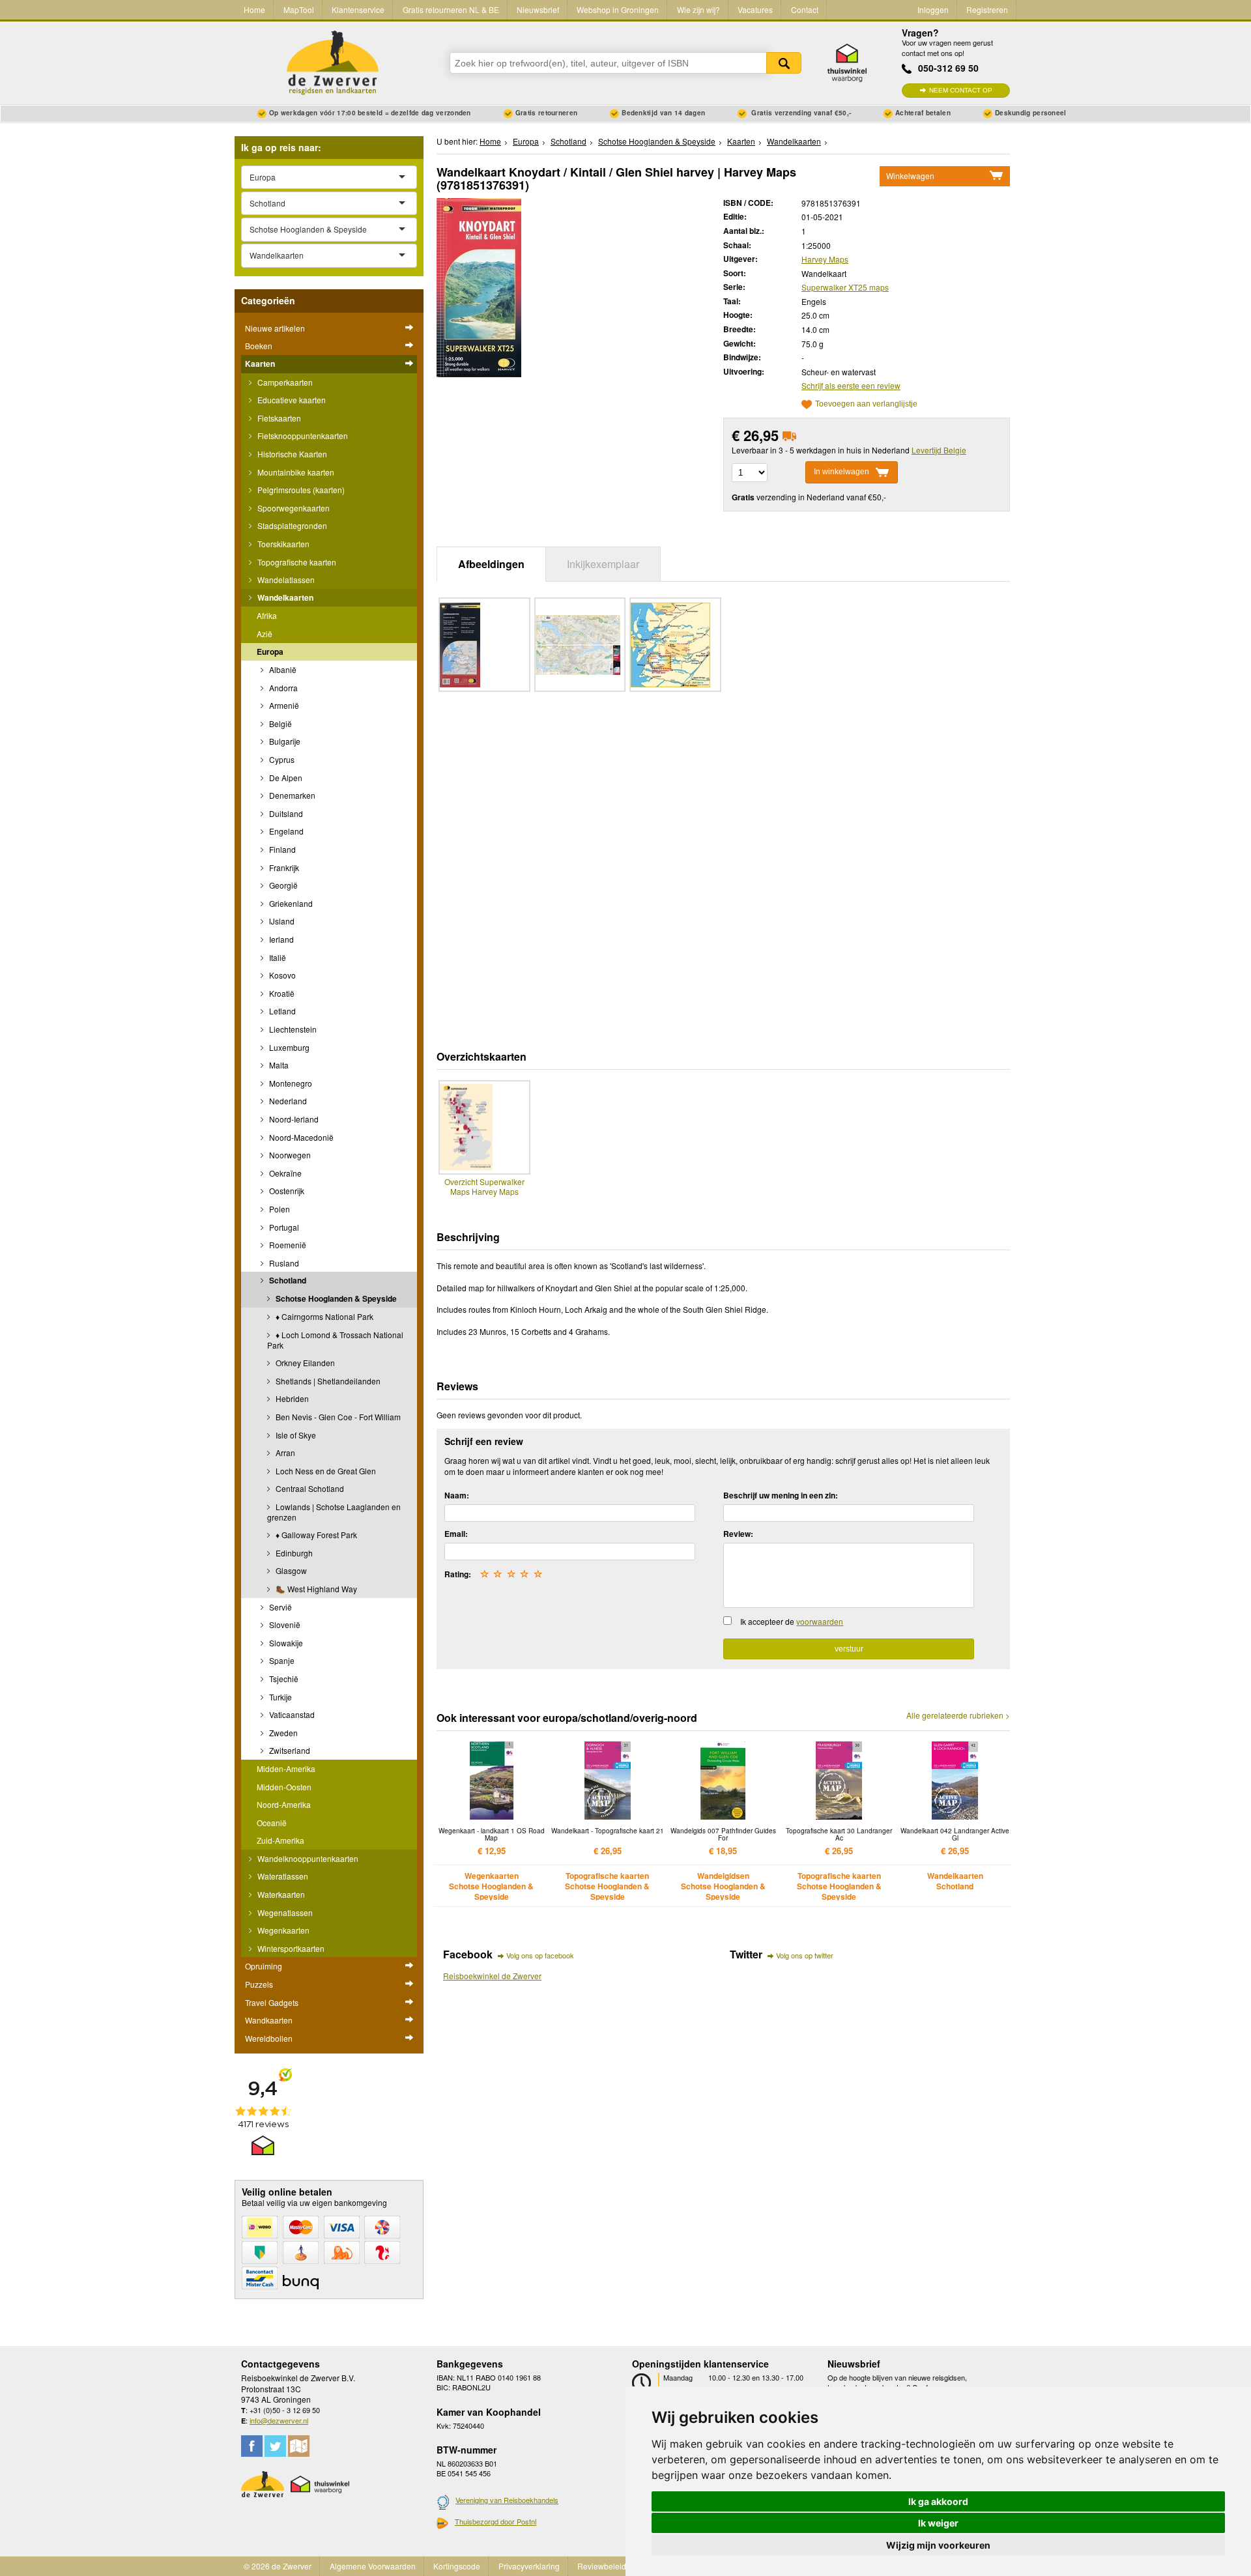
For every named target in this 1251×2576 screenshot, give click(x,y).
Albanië (282, 669)
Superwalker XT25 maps (845, 287)
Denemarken (291, 795)
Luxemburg (288, 1047)
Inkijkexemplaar (603, 564)
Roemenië (287, 1245)
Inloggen (933, 9)
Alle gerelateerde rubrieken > (958, 1715)
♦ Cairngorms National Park (324, 1316)
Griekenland (290, 903)
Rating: (458, 1574)
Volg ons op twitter (805, 1955)
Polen (279, 1209)
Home (254, 9)
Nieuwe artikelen (275, 328)
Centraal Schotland (309, 1488)
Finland (281, 849)
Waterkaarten (280, 1894)
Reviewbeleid (602, 2566)
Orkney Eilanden (304, 1363)
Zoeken (784, 63)
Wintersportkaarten (290, 1948)
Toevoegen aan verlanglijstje (866, 404)
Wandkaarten (269, 2020)
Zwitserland (289, 1750)
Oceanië (272, 1823)
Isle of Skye (295, 1435)
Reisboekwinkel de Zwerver (492, 1976)
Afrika (267, 615)
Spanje (281, 1660)
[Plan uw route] (299, 2446)
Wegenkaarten (282, 1930)
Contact (805, 9)
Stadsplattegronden (291, 525)
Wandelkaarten (284, 597)
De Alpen (285, 778)
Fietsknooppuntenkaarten (302, 436)
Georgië (282, 885)
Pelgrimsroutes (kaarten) (300, 490)
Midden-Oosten (284, 1787)
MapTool (299, 9)
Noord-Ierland (293, 1119)
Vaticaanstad (291, 1714)
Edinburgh (293, 1553)
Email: (456, 1534)
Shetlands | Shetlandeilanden (327, 1381)
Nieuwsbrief (538, 9)
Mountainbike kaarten (295, 472)
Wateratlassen (282, 1876)
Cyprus (281, 759)
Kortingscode (457, 2566)
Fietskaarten (278, 418)
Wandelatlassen (285, 580)
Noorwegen (289, 1155)
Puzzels (259, 1984)
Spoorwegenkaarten (293, 508)
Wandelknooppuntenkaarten (307, 1858)
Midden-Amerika (286, 1768)
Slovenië (284, 1624)
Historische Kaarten (291, 454)
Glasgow (290, 1570)
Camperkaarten (284, 382)
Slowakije (285, 1643)
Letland (281, 1011)
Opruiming (264, 1966)
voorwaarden (820, 1621)
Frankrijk (283, 867)
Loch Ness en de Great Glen (325, 1471)
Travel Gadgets (272, 2002)
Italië (277, 957)
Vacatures (755, 9)
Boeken (259, 346)
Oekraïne (284, 1173)
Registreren (987, 9)
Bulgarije (284, 741)
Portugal (283, 1227)
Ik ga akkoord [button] (938, 2501)
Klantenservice (358, 9)
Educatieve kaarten (291, 400)
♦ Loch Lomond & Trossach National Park (335, 1340)
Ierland (280, 939)
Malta (278, 1065)
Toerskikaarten (282, 544)
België (280, 723)
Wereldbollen (269, 2038)
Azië (265, 634)
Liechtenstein (292, 1029)
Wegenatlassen (284, 1912)
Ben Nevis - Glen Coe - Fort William (337, 1417)
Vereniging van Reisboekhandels (507, 2500)
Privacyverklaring (529, 2566)
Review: (738, 1534)
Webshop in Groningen (618, 9)
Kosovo (281, 975)
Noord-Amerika (284, 1804)
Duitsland (285, 813)
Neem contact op (961, 90)
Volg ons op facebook (540, 1955)
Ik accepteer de (792, 1621)
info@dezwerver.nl (279, 2420)
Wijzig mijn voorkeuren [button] (938, 2545)
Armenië (283, 705)
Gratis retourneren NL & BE (451, 9)
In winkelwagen (841, 472)
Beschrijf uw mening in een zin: (781, 1495)
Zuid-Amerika (280, 1840)
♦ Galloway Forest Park (315, 1535)
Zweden (282, 1733)
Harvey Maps (825, 259)
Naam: (457, 1495)
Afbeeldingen (491, 564)
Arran (284, 1453)
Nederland (287, 1101)
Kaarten (260, 364)
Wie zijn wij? (698, 9)
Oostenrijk (286, 1191)
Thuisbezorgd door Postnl (496, 2521)
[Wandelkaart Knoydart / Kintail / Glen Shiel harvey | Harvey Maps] (479, 286)
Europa (270, 651)
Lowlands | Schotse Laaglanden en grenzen (334, 1512)
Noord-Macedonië (300, 1137)
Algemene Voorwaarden (373, 2566)
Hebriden (291, 1398)
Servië (280, 1607)
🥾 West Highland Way (315, 1589)
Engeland (285, 831)
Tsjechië (283, 1679)
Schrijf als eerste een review (851, 385)
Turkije (280, 1697)
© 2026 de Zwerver (278, 2566)
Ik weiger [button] (938, 2523)
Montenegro (290, 1083)
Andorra (282, 688)
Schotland (287, 1280)
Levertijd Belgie (939, 450)
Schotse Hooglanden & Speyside (335, 1298)
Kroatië (281, 993)
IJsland (281, 921)
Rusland (283, 1263)
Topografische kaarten (296, 562)
